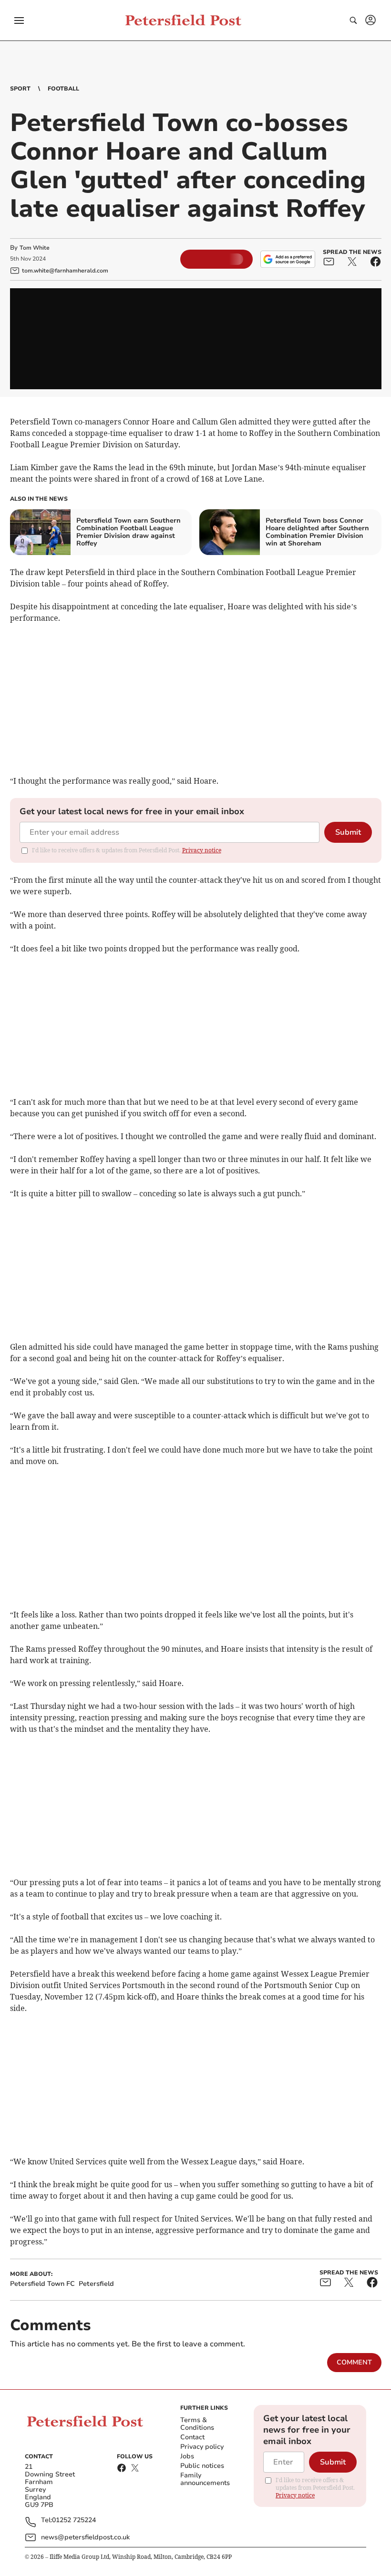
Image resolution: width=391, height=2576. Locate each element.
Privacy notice (202, 850)
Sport (20, 89)
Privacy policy (202, 2447)
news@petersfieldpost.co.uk (85, 2537)
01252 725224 (74, 2520)
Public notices (202, 2466)
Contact (192, 2437)
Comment (354, 2362)
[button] (19, 20)
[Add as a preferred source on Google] (288, 259)
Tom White (35, 248)
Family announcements (205, 2479)
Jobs (187, 2456)
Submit (348, 832)
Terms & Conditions (197, 2424)
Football (63, 89)
